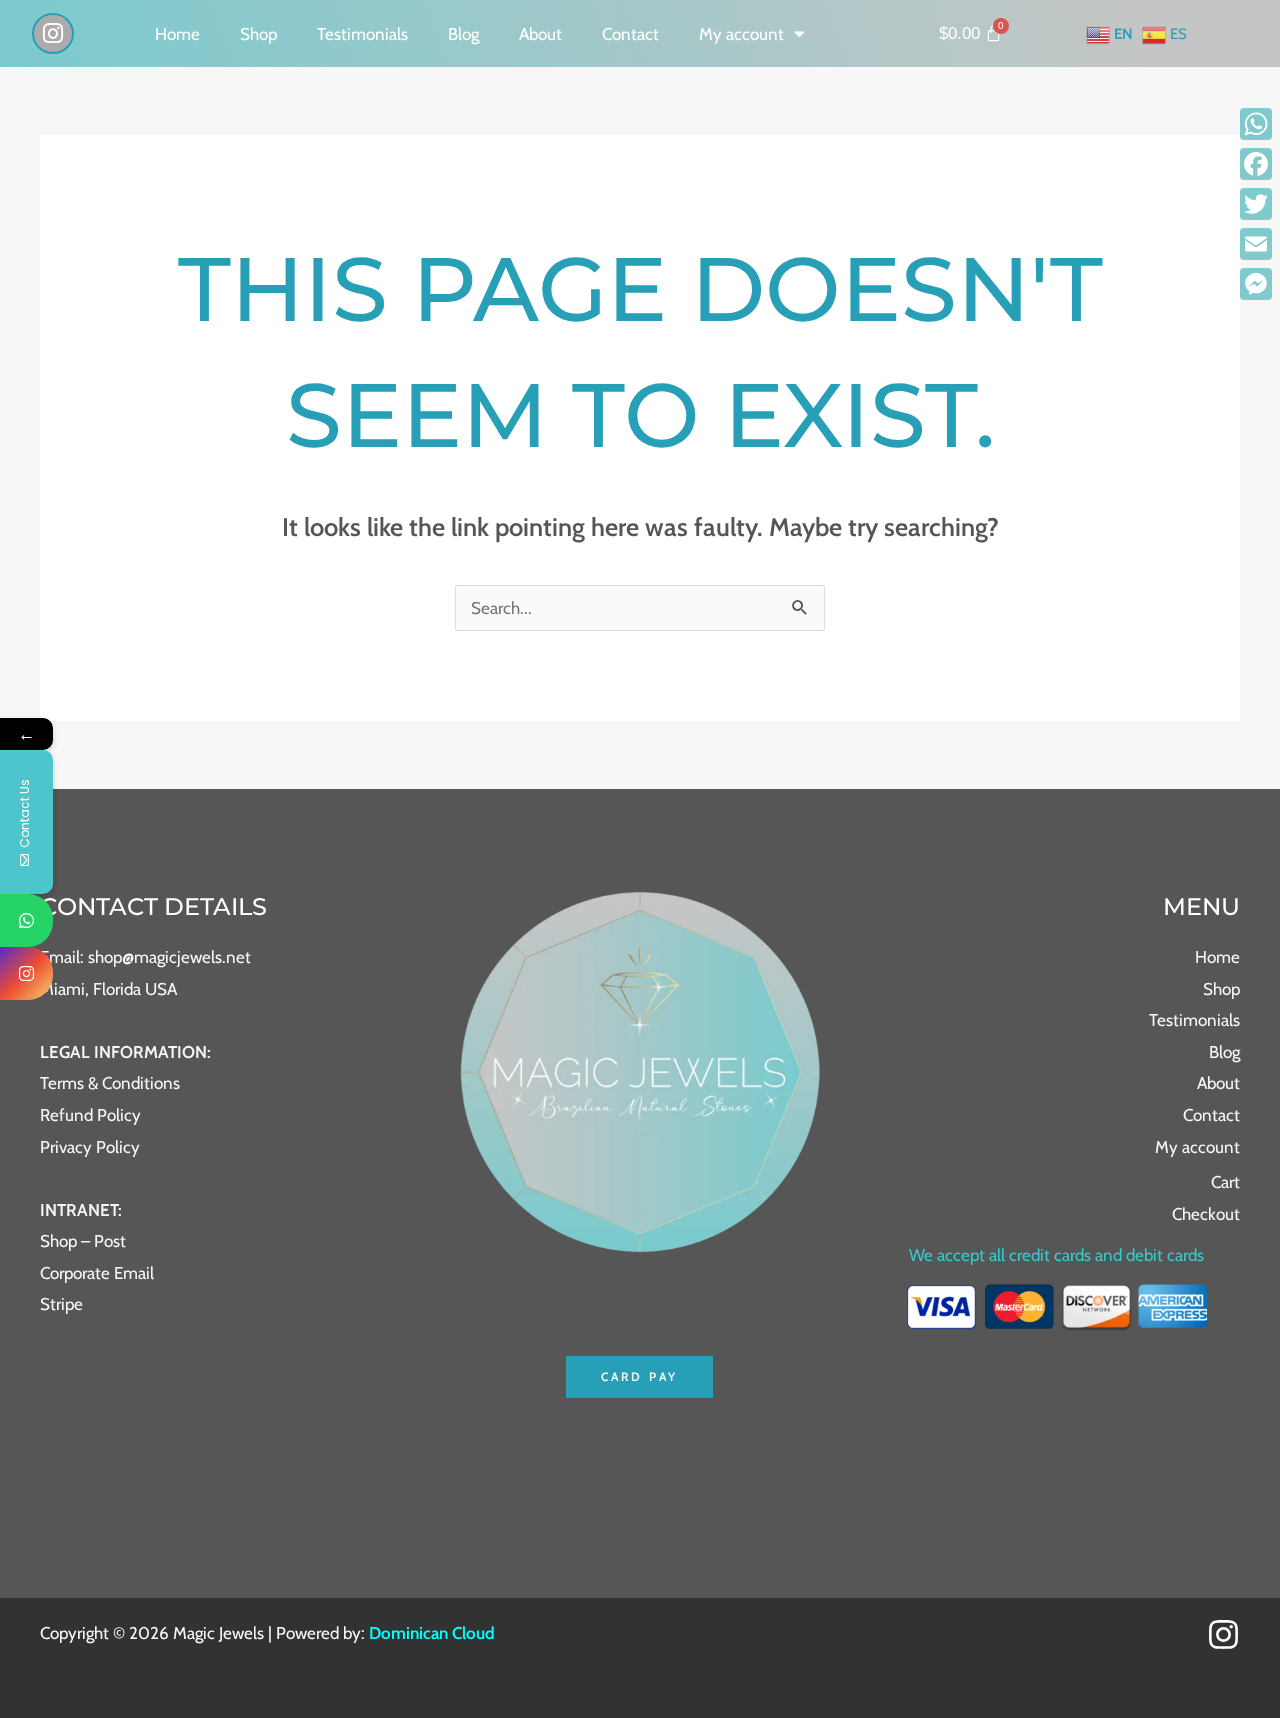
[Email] (1256, 244)
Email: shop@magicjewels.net (145, 957)
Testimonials (362, 34)
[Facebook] (1256, 164)
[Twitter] (1256, 204)
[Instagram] (1223, 1634)
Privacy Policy (90, 1147)
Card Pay (639, 1376)
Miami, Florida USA (108, 989)
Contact (630, 34)
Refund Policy (90, 1115)
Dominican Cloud (430, 1633)
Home (177, 34)
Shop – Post (83, 1241)
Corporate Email (97, 1273)
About (540, 34)
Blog (463, 34)
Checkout (1206, 1214)
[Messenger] (1256, 284)
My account (741, 34)
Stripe (61, 1304)
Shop (258, 34)
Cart (1225, 1182)
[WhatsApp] (1256, 124)
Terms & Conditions (110, 1083)
